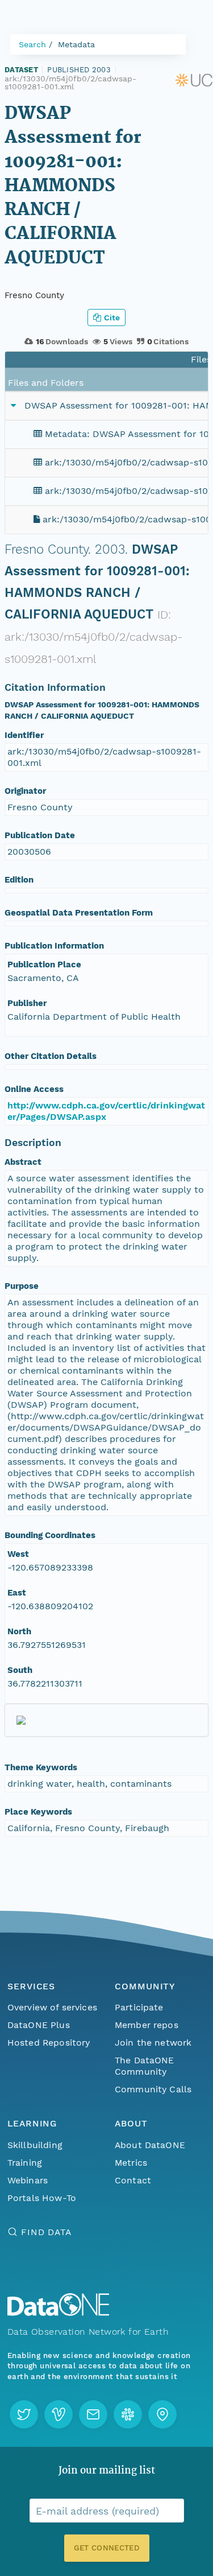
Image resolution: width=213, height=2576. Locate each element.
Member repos (147, 2025)
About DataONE (150, 2145)
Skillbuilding (35, 2145)
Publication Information (54, 946)
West (18, 1554)
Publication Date (40, 835)
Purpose (22, 1286)
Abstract (23, 1162)
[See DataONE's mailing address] (162, 2414)
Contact (133, 2180)
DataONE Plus (39, 2025)
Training (25, 2163)
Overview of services (52, 2007)
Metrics (131, 2163)
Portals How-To (42, 2198)
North (19, 1631)
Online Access (34, 1089)
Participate (139, 2007)
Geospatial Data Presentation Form (79, 913)
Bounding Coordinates (50, 1535)
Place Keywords (38, 1812)
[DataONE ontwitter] (24, 2414)
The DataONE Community (145, 2066)
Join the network (153, 2043)
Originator (25, 791)
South (20, 1670)
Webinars (28, 2180)
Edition (19, 880)
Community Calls (153, 2089)
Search (32, 44)
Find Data (46, 2232)
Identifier (24, 735)
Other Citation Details (51, 1056)
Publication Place (44, 965)
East (17, 1593)
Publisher (27, 1003)
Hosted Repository (49, 2043)
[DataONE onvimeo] (59, 2414)
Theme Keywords (41, 1767)
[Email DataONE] (93, 2414)
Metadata (76, 44)
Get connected (106, 2548)
